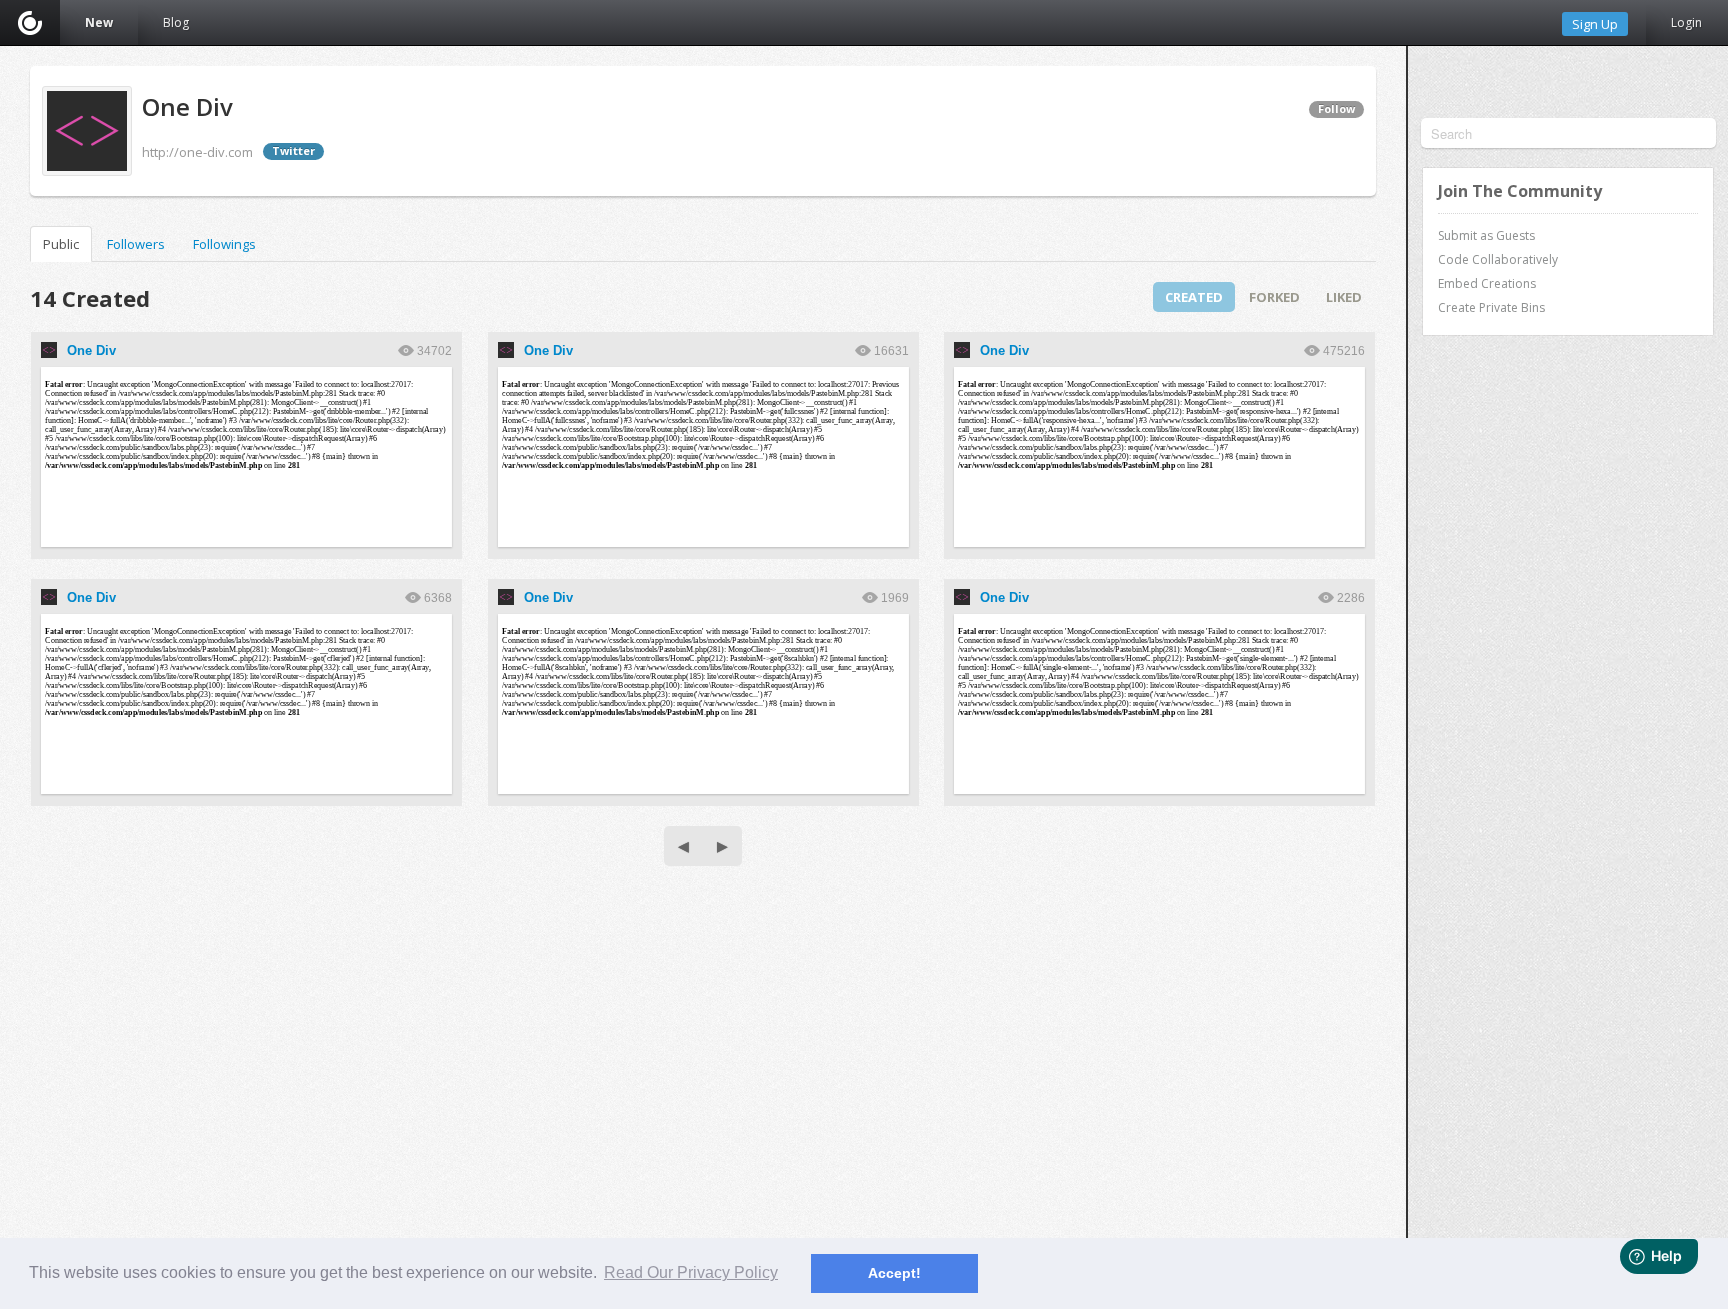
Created (1194, 297)
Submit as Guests (1486, 235)
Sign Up (1595, 24)
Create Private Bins (1491, 307)
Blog (176, 22)
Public (61, 244)
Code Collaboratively (1498, 259)
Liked (1344, 297)
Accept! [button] (894, 1273)
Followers (136, 244)
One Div (91, 350)
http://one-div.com (197, 152)
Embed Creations (1487, 283)
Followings (224, 244)
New (99, 22)
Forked (1274, 297)
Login (1686, 22)
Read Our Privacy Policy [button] (691, 1272)
